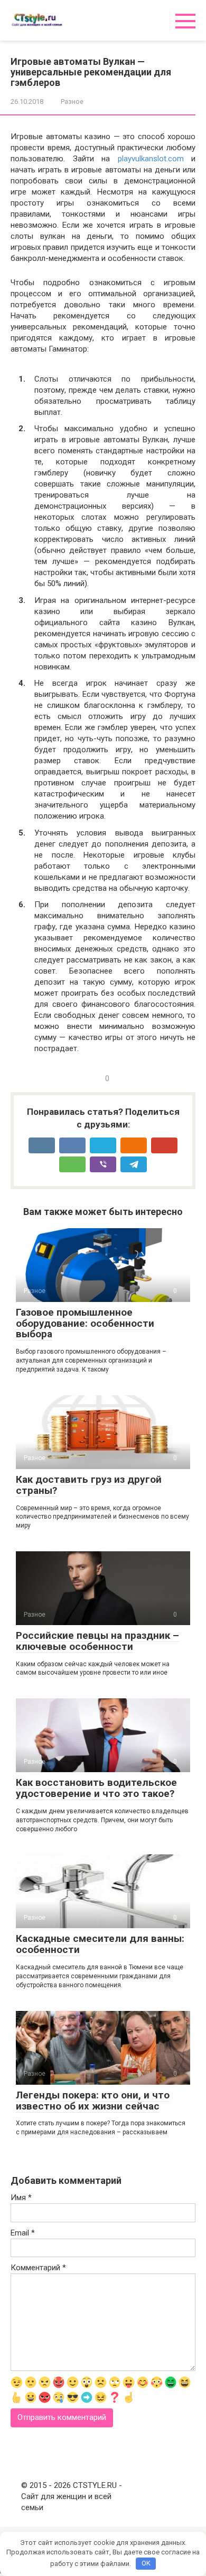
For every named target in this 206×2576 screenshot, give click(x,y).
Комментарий (38, 2268)
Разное (72, 101)
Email (23, 2233)
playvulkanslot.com (151, 159)
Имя (21, 2198)
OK (146, 2563)
